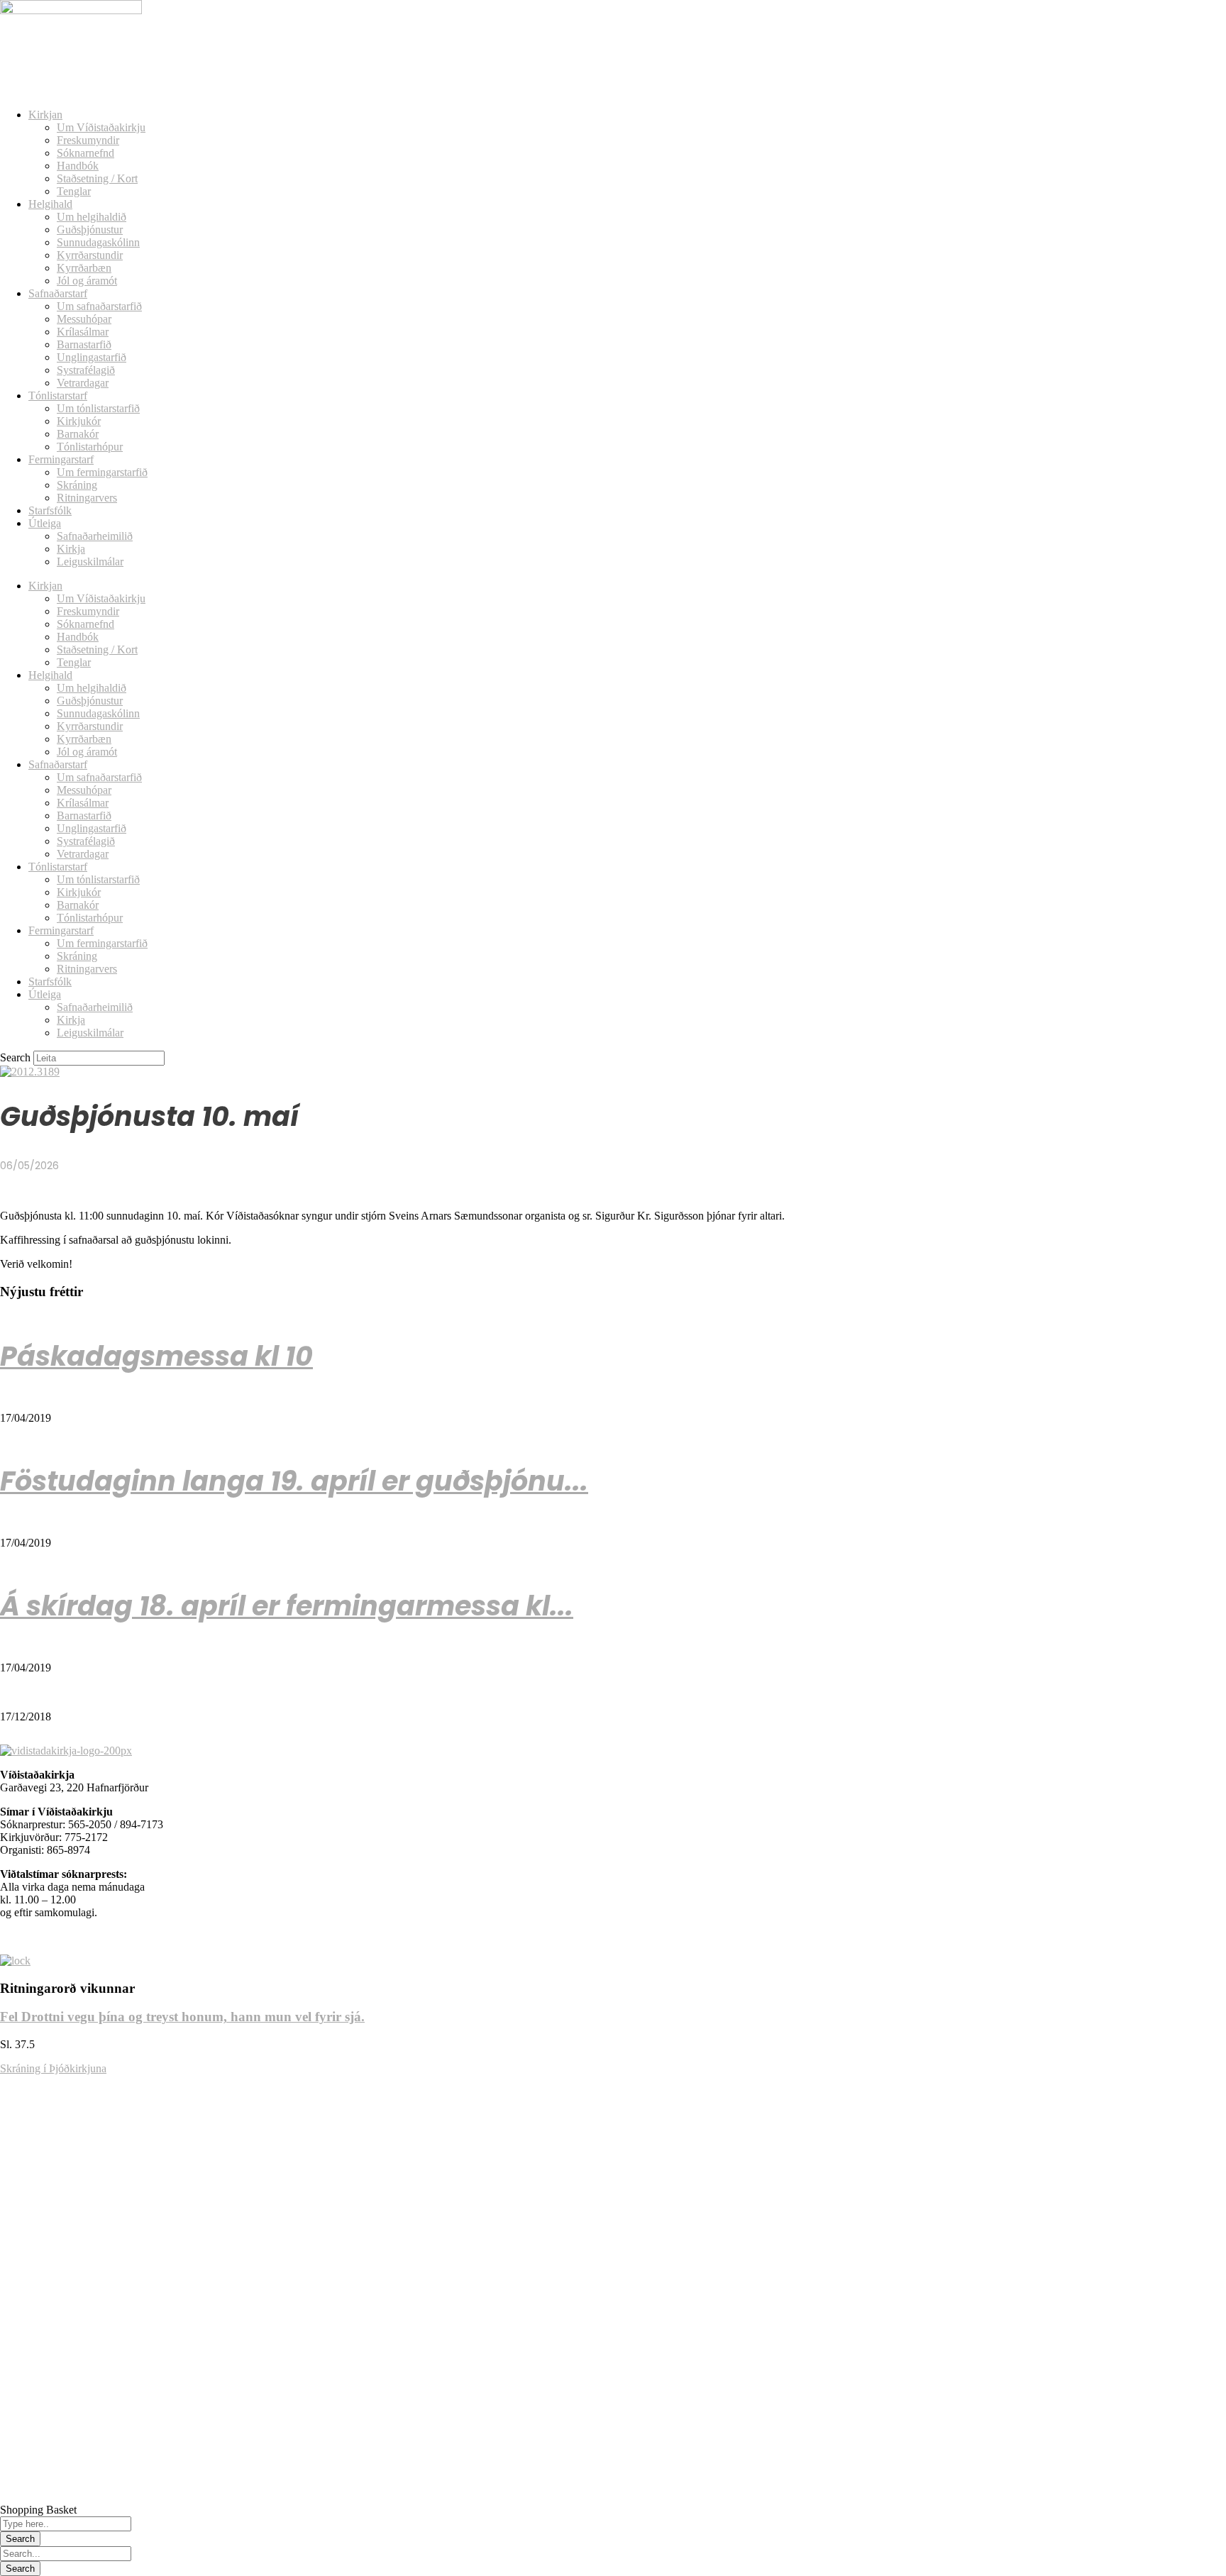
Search (15, 1057)
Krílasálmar (83, 332)
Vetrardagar (83, 383)
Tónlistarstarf (58, 396)
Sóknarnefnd (85, 153)
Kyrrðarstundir (90, 255)
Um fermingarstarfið (102, 472)
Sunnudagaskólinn (98, 242)
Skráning (77, 485)
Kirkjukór (79, 421)
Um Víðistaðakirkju (101, 127)
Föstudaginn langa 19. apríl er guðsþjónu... (294, 1481)
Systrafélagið (86, 370)
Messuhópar (84, 319)
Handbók (78, 166)
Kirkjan (45, 115)
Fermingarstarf (61, 459)
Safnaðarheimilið (95, 536)
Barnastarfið (84, 344)
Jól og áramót (87, 281)
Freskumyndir (88, 140)
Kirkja (71, 549)
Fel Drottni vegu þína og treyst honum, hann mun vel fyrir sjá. (182, 2017)
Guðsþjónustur (90, 230)
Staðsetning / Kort (97, 178)
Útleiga (45, 523)
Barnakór (78, 434)
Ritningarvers (87, 498)
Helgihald (50, 204)
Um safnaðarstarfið (99, 306)
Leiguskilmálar (90, 562)
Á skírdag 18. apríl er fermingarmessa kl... (287, 1606)
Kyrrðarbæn (84, 268)
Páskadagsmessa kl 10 (156, 1356)
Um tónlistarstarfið (98, 408)
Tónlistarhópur (90, 447)
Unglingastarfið (92, 357)
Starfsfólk (50, 510)
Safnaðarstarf (58, 293)
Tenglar (74, 191)
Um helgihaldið (92, 217)
